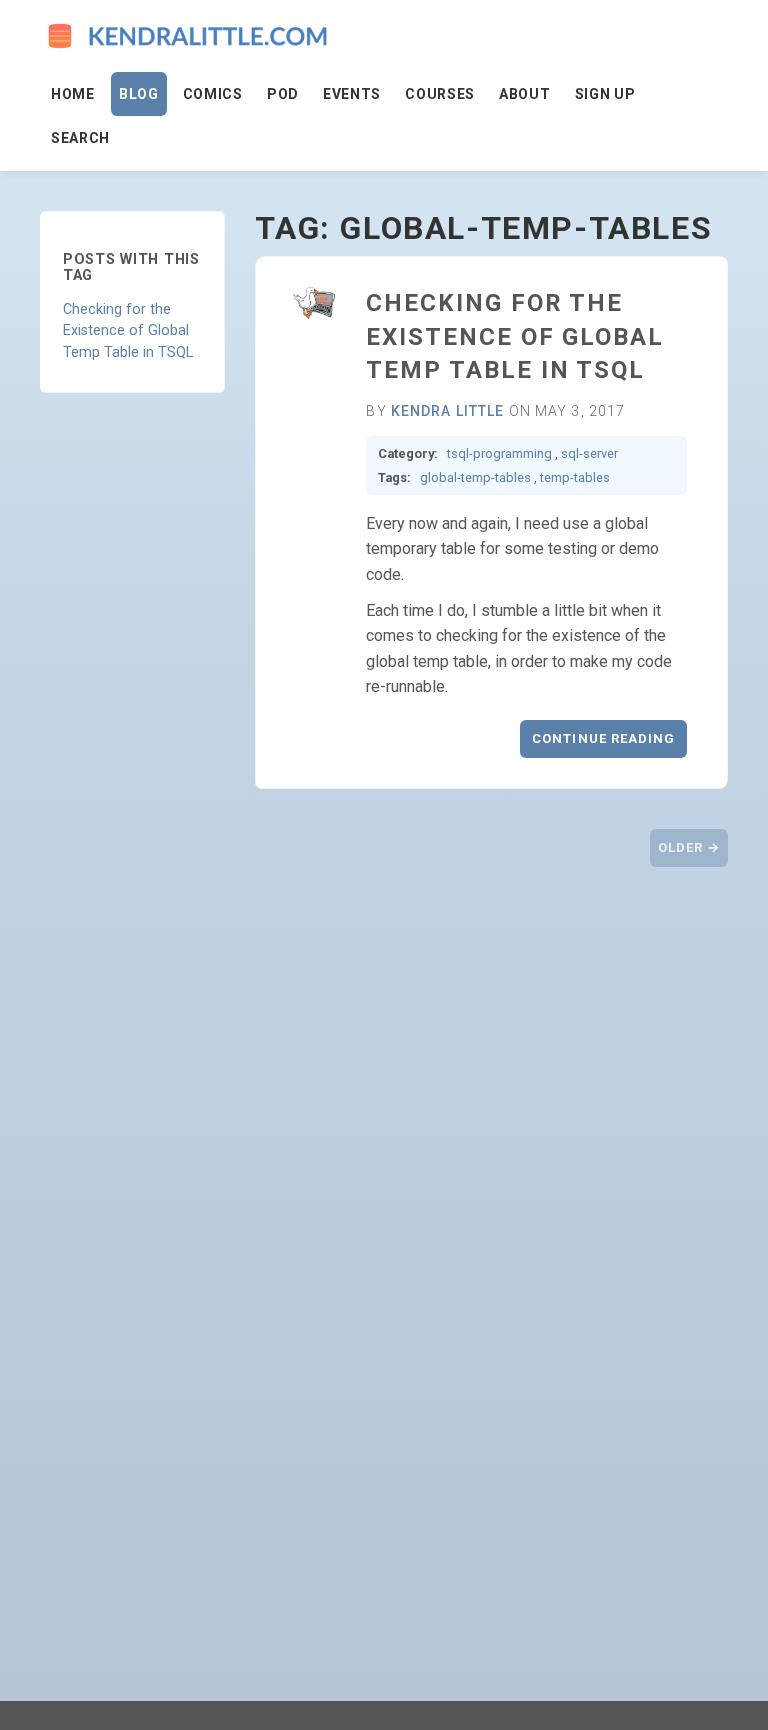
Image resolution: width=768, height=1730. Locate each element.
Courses (440, 94)
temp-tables (575, 477)
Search (80, 138)
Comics (213, 94)
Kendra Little (448, 411)
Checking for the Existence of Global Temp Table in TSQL (128, 331)
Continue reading (603, 738)
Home (73, 94)
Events (352, 94)
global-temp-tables (475, 477)
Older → (689, 847)
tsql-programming (499, 453)
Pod (283, 94)
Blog (139, 94)
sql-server (589, 453)
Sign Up (605, 94)
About (525, 94)
